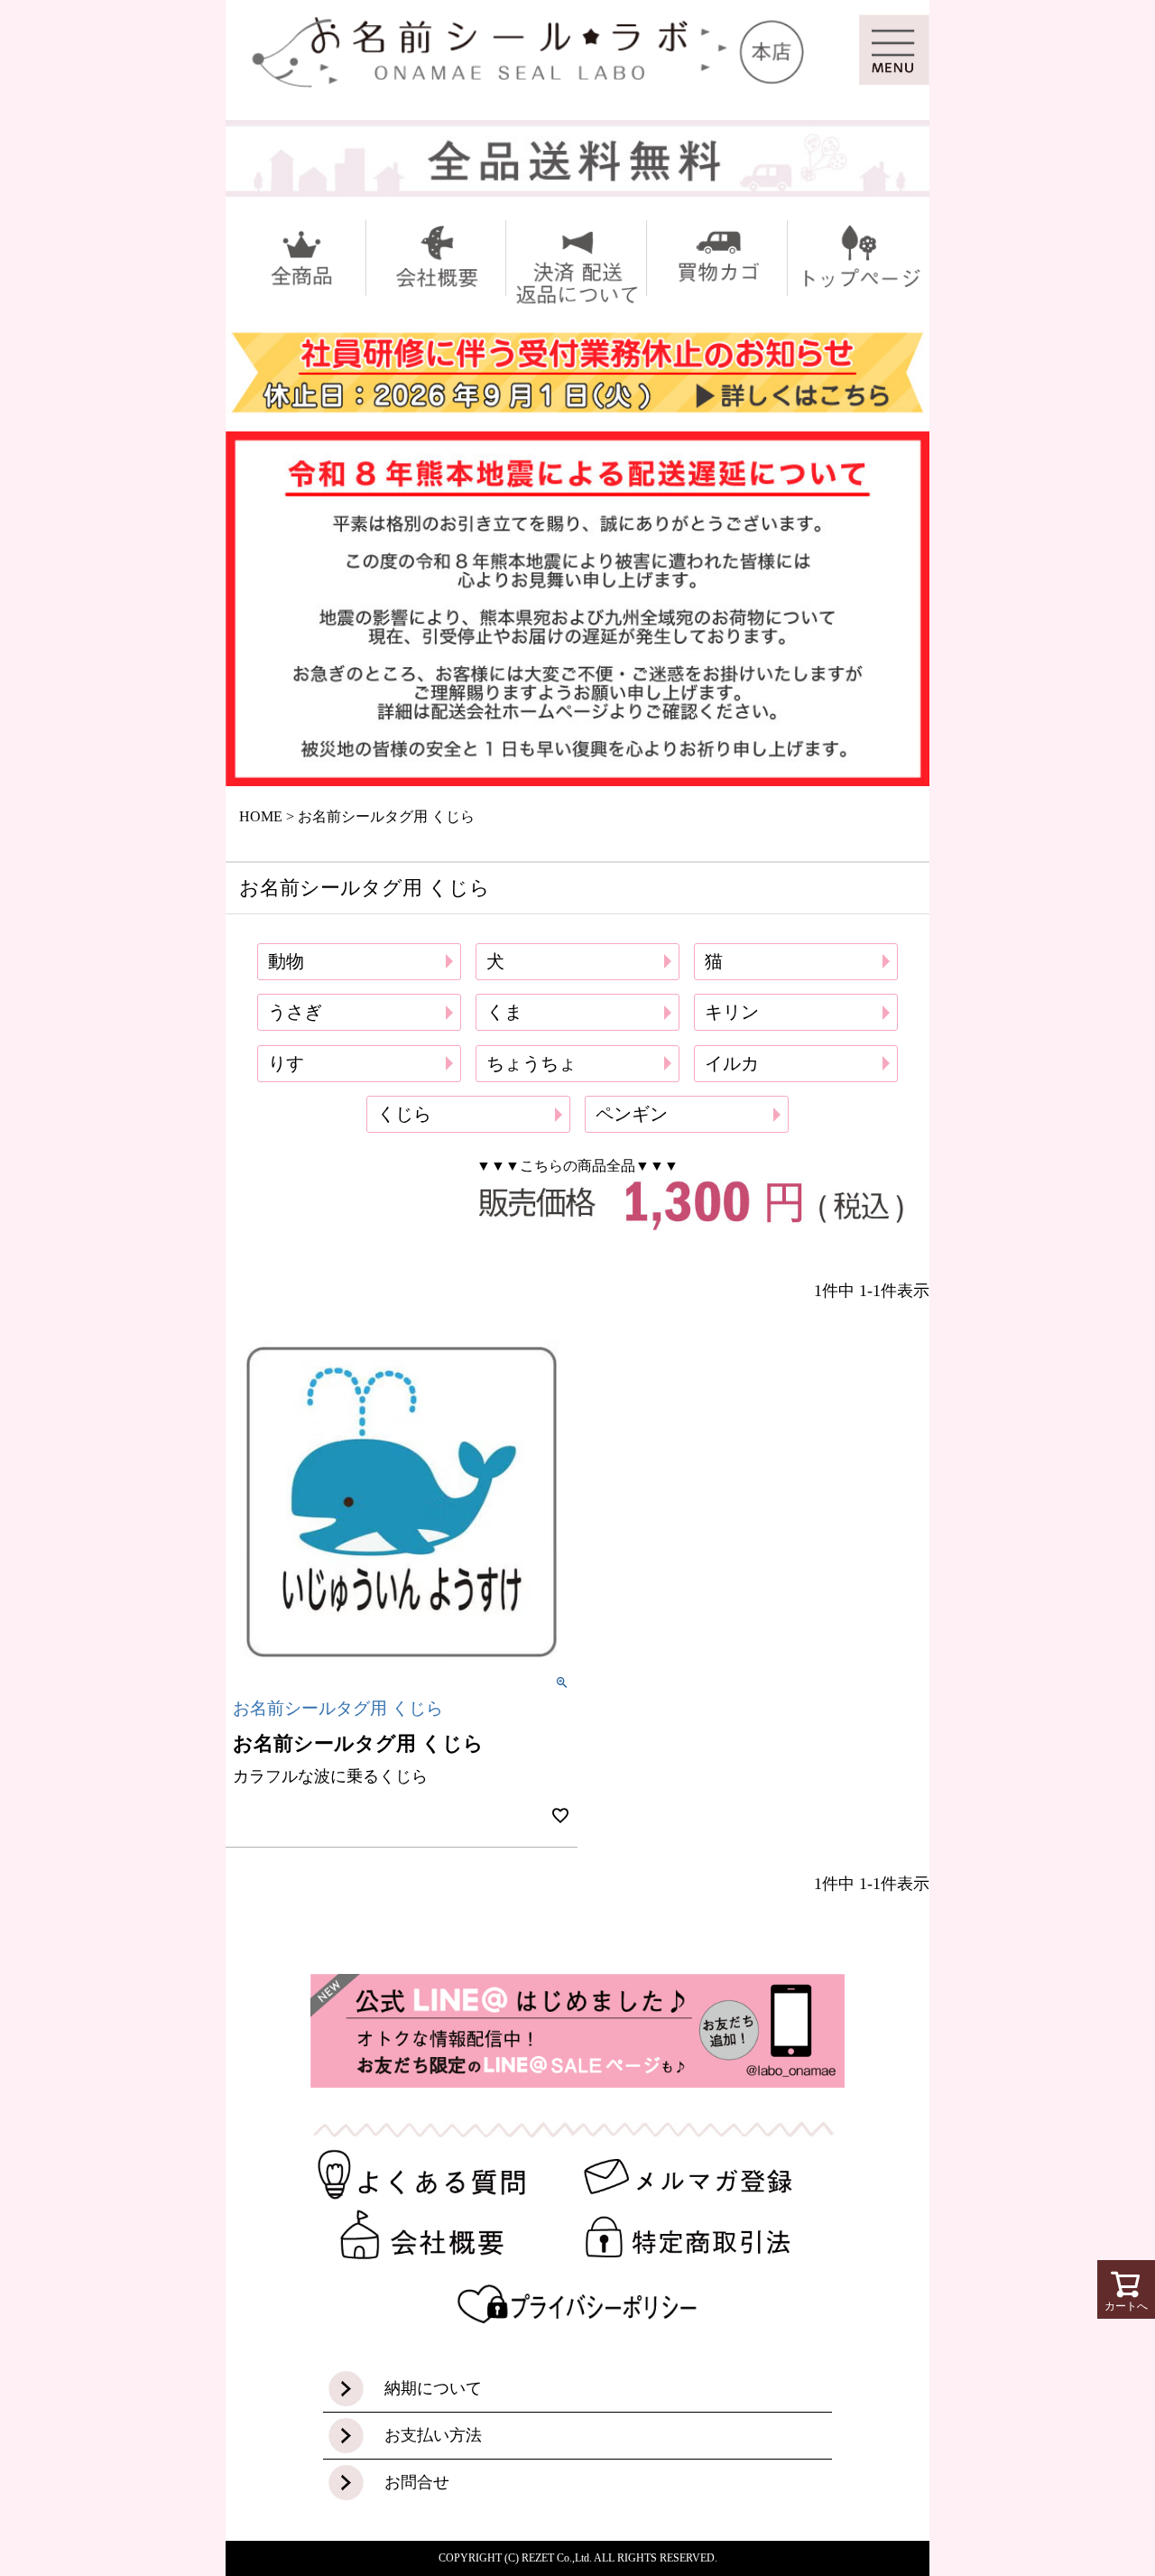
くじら (404, 1114)
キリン (732, 1012)
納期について (433, 2388)
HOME (261, 816)
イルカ (732, 1063)
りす (286, 1063)
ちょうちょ (531, 1063)
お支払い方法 (433, 2435)
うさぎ (295, 1012)
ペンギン (632, 1114)
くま (504, 1012)
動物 (286, 961)
